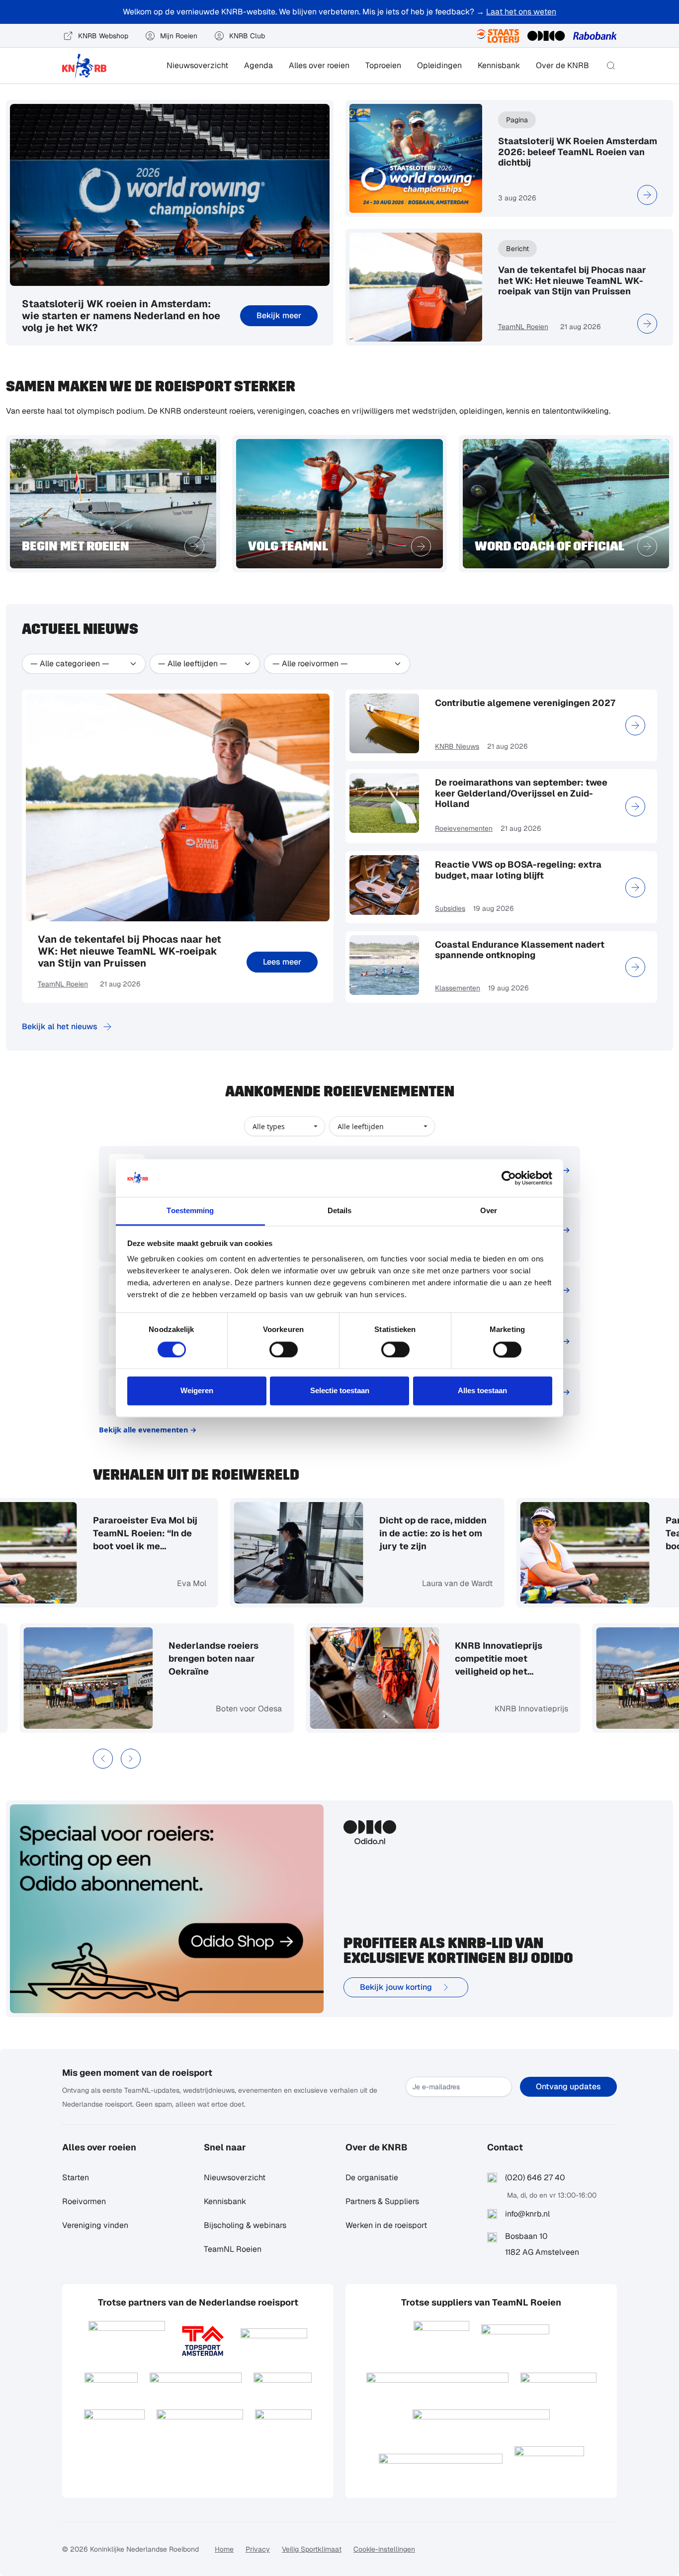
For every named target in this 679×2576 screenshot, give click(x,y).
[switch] (284, 1349)
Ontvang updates (568, 2087)
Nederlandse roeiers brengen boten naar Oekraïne (247, 1658)
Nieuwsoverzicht (197, 65)
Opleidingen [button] (439, 65)
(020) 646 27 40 (535, 2177)
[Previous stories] (103, 1759)
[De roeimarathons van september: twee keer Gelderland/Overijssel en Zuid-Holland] (635, 806)
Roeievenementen (464, 828)
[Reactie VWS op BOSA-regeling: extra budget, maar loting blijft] (635, 888)
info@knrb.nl (527, 2214)
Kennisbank (499, 65)
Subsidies (450, 908)
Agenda (258, 65)
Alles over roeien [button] (319, 65)
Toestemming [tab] (190, 1211)
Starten (76, 2177)
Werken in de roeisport (386, 2225)
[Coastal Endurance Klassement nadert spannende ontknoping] (635, 967)
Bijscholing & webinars (245, 2225)
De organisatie (372, 2177)
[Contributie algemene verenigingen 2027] (635, 725)
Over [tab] (489, 1211)
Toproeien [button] (383, 65)
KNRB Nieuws (457, 746)
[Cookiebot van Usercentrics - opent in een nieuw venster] (509, 1178)
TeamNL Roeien (523, 327)
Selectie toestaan (340, 1391)
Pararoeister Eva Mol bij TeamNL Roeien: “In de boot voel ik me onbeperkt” (111, 1534)
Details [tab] (340, 1211)
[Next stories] (131, 1759)
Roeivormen (84, 2201)
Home (224, 2549)
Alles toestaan (482, 1391)
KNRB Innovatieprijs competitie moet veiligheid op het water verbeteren (532, 1659)
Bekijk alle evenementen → (148, 1430)
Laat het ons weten (521, 12)
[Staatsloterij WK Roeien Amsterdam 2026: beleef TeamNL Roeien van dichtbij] (647, 195)
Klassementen (458, 988)
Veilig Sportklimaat (312, 2549)
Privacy (258, 2549)
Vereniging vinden (95, 2225)
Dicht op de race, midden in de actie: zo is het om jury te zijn (399, 1533)
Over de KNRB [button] (562, 65)
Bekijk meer (279, 315)
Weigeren (197, 1391)
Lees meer (282, 962)
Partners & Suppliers (382, 2201)
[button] (611, 66)
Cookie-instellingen (384, 2549)
